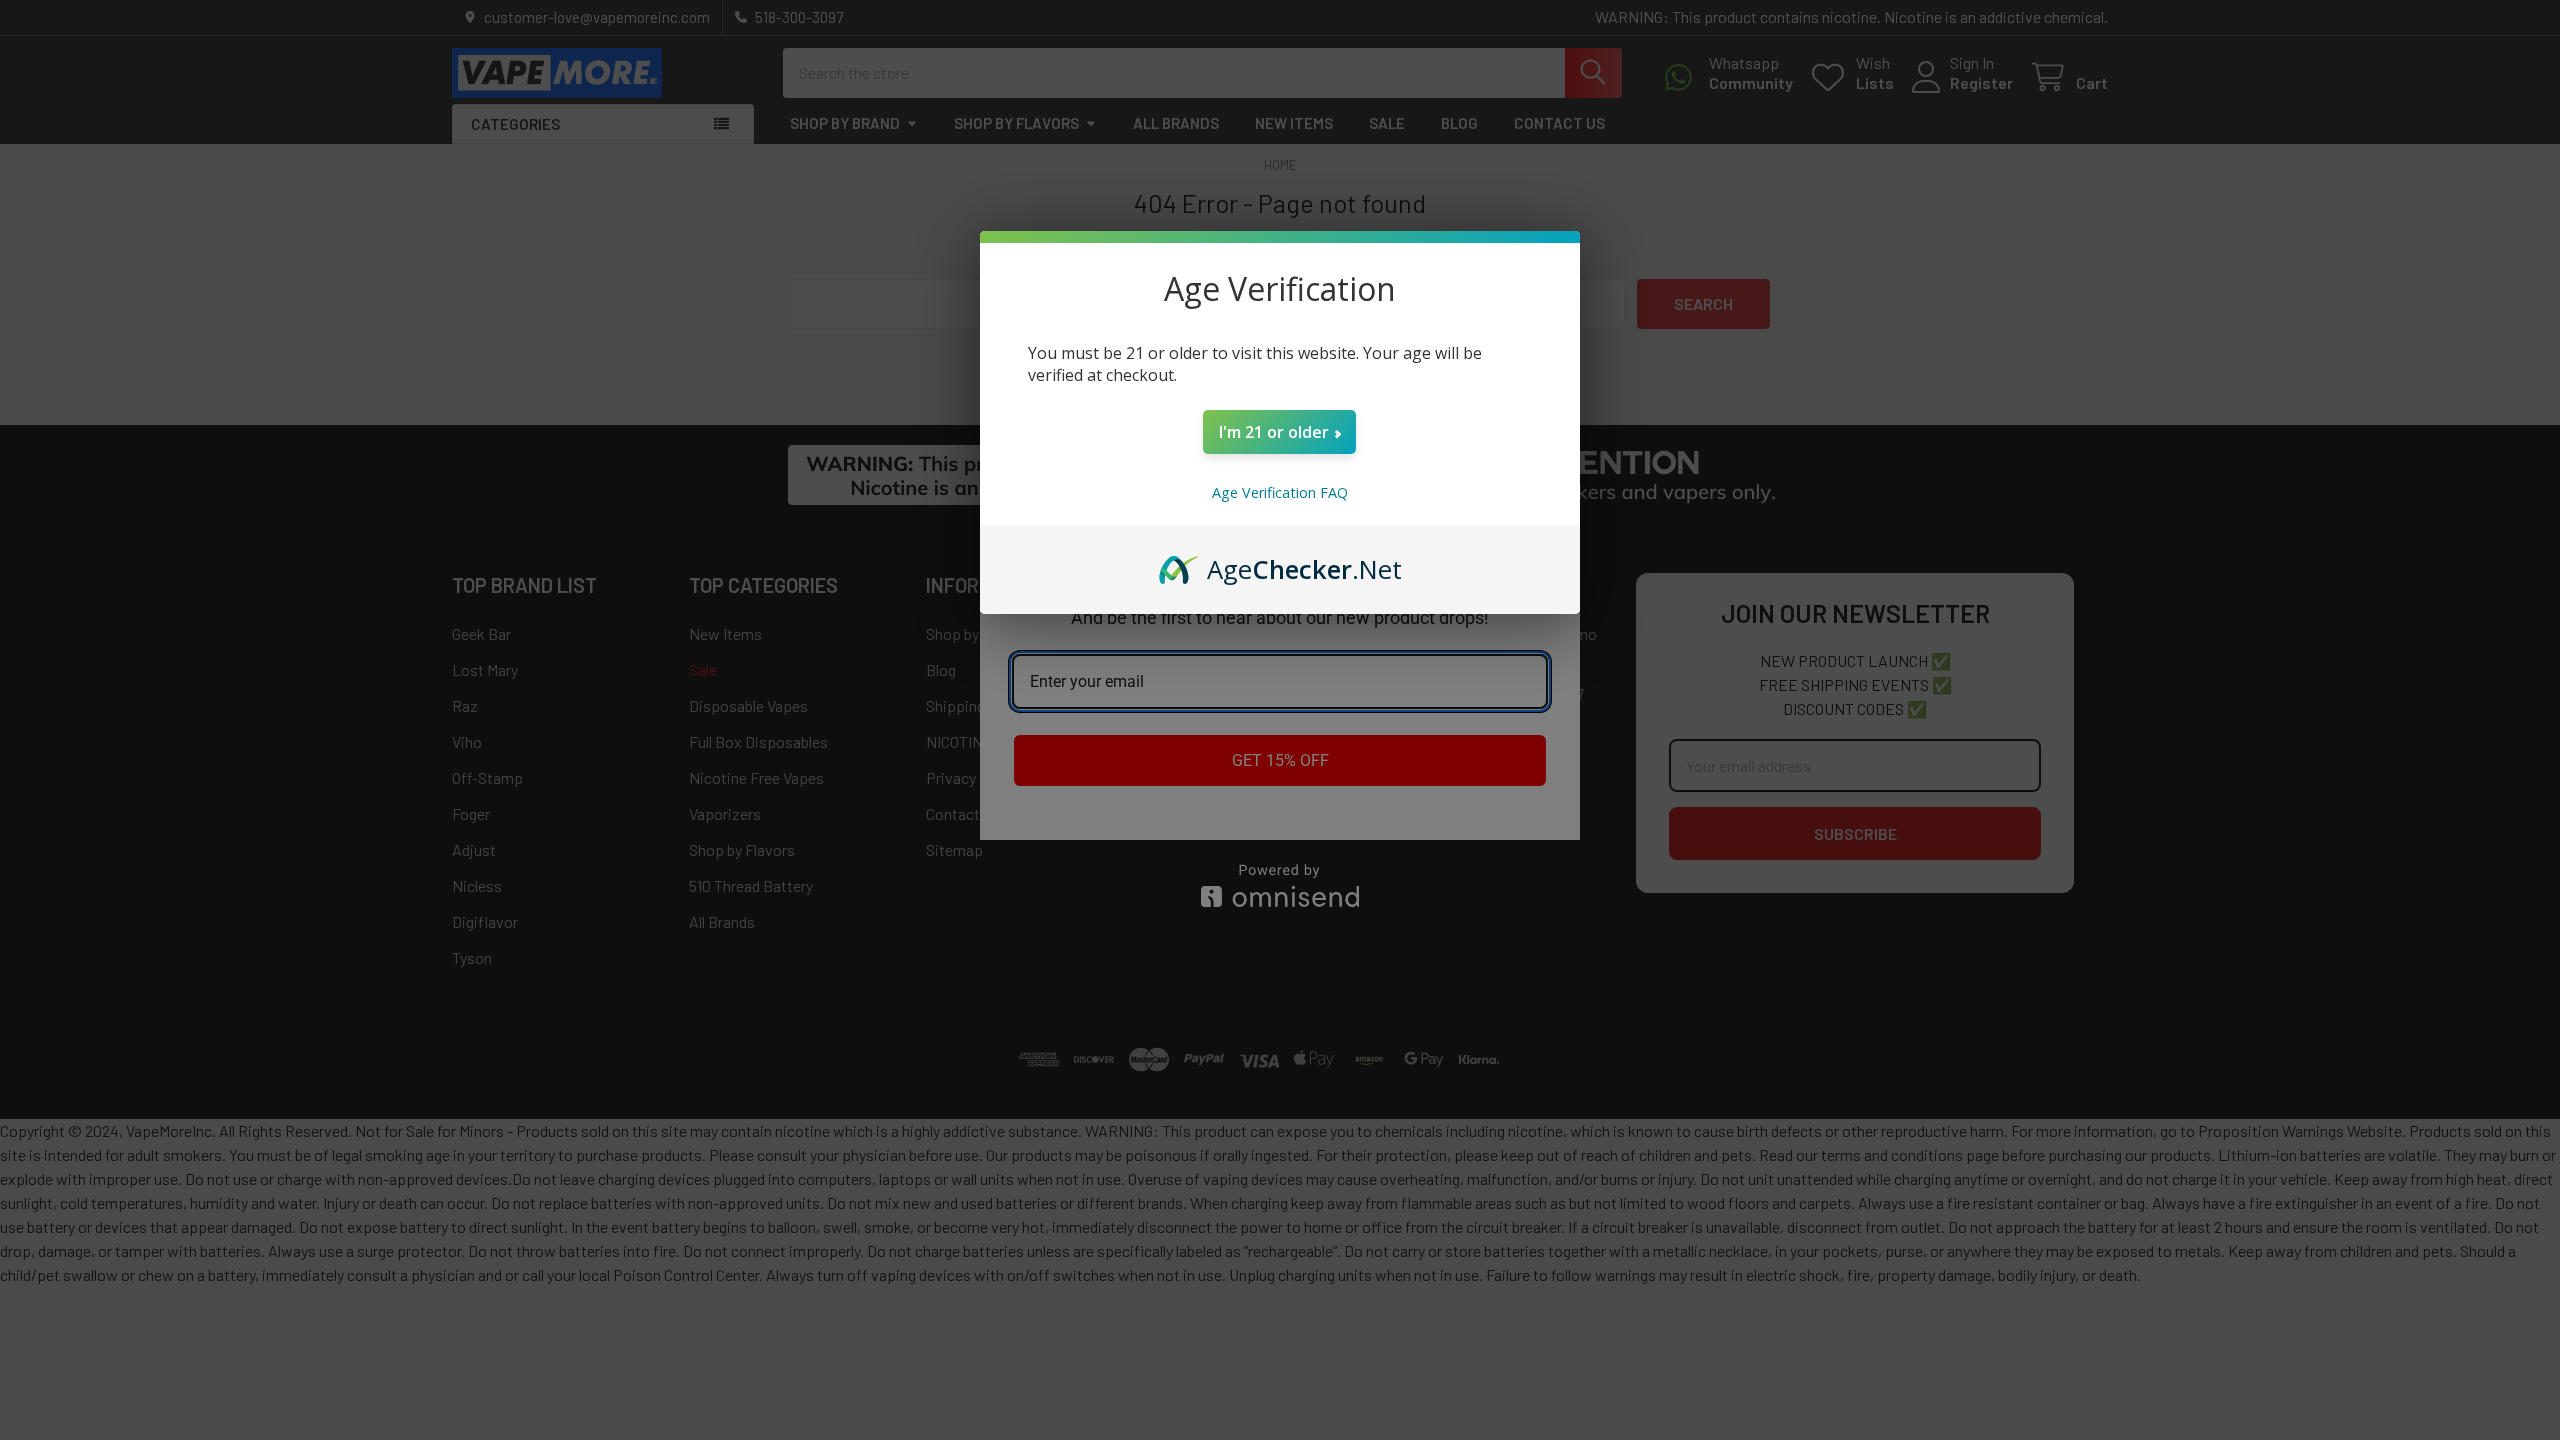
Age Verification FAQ (1280, 492)
